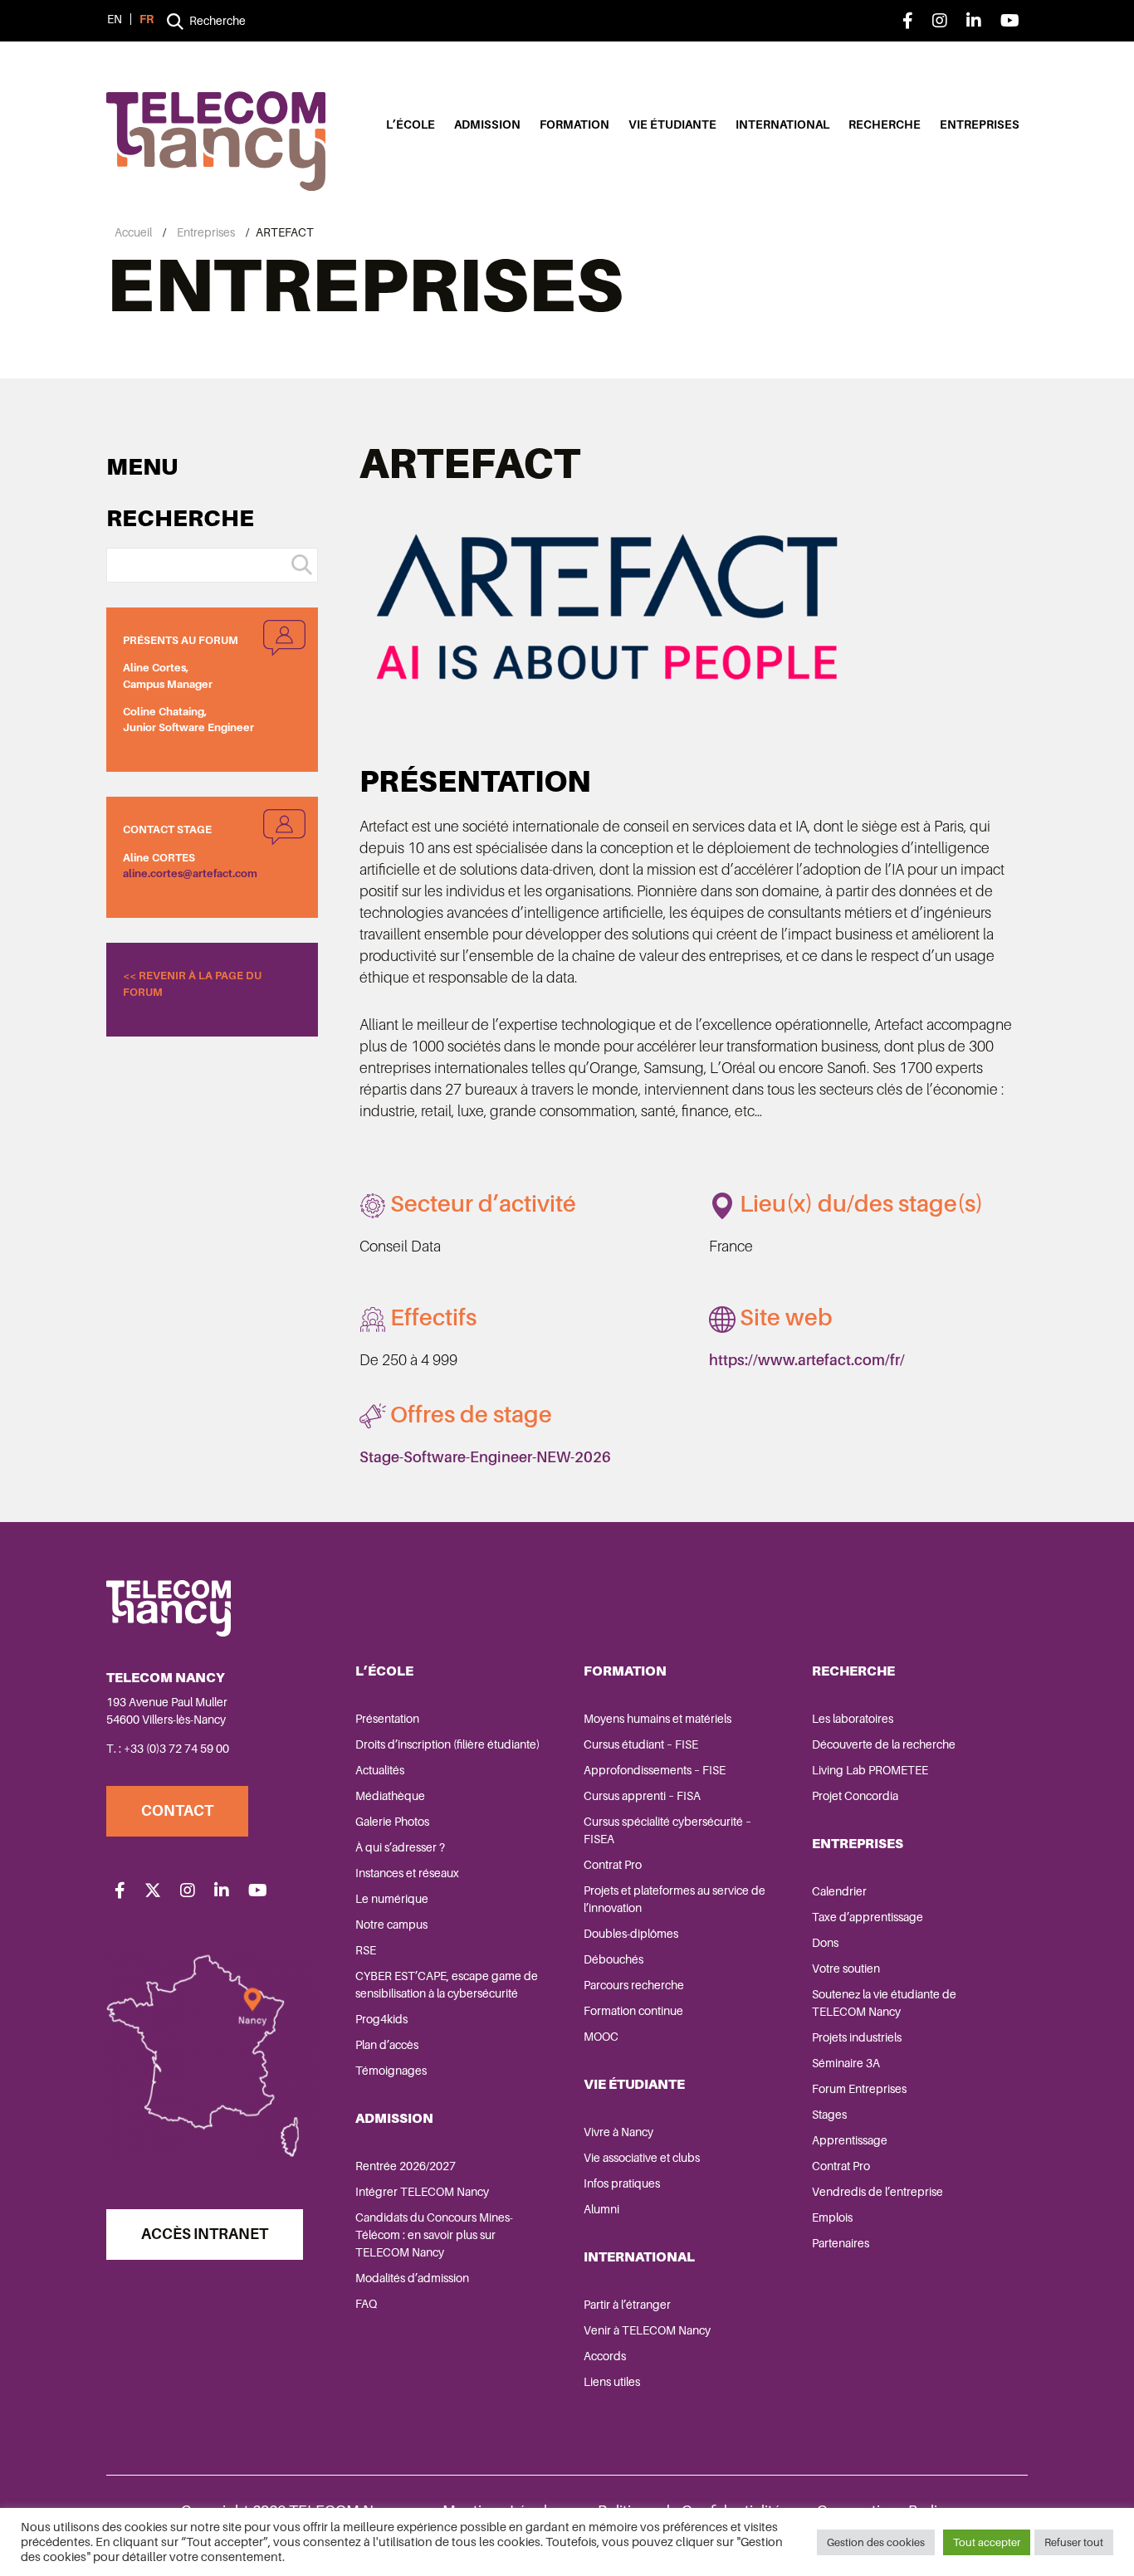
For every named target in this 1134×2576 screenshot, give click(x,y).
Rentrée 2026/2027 (406, 2166)
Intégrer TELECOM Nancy (422, 2192)
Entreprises (980, 124)
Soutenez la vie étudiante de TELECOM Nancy (884, 2003)
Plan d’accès (387, 2045)
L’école (411, 124)
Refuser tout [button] (1074, 2542)
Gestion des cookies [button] (876, 2542)
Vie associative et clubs (642, 2158)
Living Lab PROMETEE (870, 1770)
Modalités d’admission (412, 2278)
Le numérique (392, 1899)
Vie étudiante (672, 124)
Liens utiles (612, 2382)
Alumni (601, 2209)
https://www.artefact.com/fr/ (807, 1360)
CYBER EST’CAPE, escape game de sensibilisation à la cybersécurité (447, 1985)
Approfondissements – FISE (655, 1770)
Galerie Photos (392, 1822)
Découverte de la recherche (884, 1744)
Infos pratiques (622, 2183)
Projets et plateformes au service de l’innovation (675, 1899)
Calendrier (839, 1891)
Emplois (832, 2217)
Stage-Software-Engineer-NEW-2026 (485, 1457)
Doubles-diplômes (631, 1934)
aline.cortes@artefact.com (190, 873)
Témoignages (391, 2071)
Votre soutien (846, 1969)
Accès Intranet (205, 2234)
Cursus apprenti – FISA (642, 1796)
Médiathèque (390, 1796)
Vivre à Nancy (618, 2132)
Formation (574, 124)
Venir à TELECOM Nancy (647, 2330)
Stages (829, 2115)
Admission (487, 124)
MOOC (601, 2037)
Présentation (387, 1719)
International (782, 124)
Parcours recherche (634, 1985)
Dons (825, 1943)
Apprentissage (850, 2140)
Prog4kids (381, 2019)
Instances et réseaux (407, 1873)
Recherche (885, 124)
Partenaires (841, 2243)
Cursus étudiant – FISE (641, 1744)
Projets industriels (857, 2037)
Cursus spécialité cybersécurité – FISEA (667, 1830)
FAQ (366, 2304)
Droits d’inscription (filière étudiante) (447, 1744)
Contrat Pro (613, 1865)
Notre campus (391, 1925)
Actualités (380, 1770)
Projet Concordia (855, 1796)
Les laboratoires (853, 1719)
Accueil (133, 232)
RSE (366, 1950)
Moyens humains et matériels (657, 1719)
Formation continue (633, 2011)
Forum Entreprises (859, 2089)
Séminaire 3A (846, 2063)
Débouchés (613, 1959)
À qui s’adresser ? (400, 1847)
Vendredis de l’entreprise (877, 2192)
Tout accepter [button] (987, 2542)
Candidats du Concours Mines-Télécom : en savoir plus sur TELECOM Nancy (434, 2235)
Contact (177, 1811)
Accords (605, 2356)
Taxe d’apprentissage (868, 1917)
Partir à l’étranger (627, 2305)
